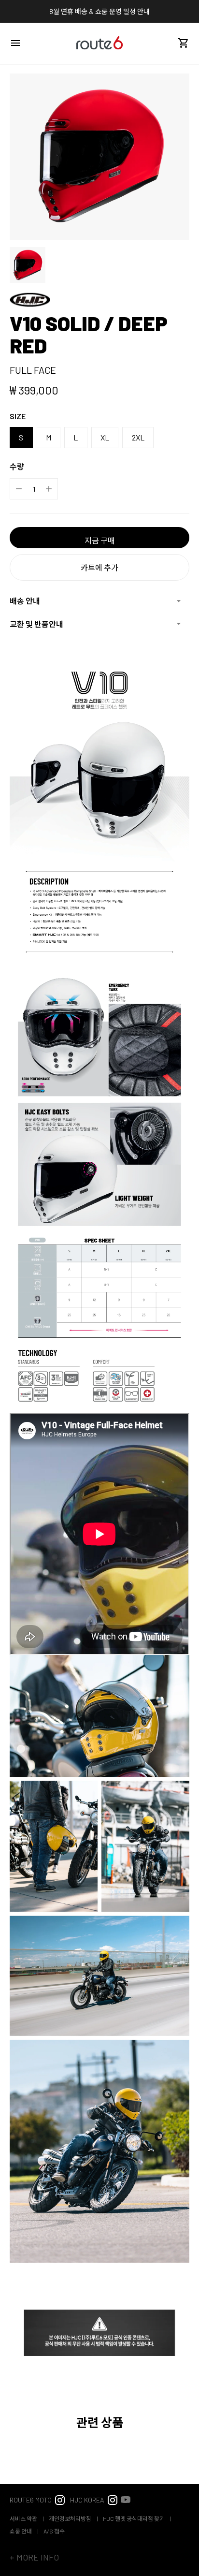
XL (105, 437)
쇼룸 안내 (21, 2531)
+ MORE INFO (34, 2557)
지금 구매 (100, 540)
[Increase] (49, 489)
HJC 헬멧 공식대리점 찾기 (134, 2518)
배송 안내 (25, 601)
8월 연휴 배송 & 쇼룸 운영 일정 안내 (99, 11)
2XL (138, 437)
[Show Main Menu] (15, 43)
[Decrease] (19, 489)
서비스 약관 (24, 2518)
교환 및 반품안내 (36, 624)
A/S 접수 (54, 2531)
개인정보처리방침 (71, 2518)
